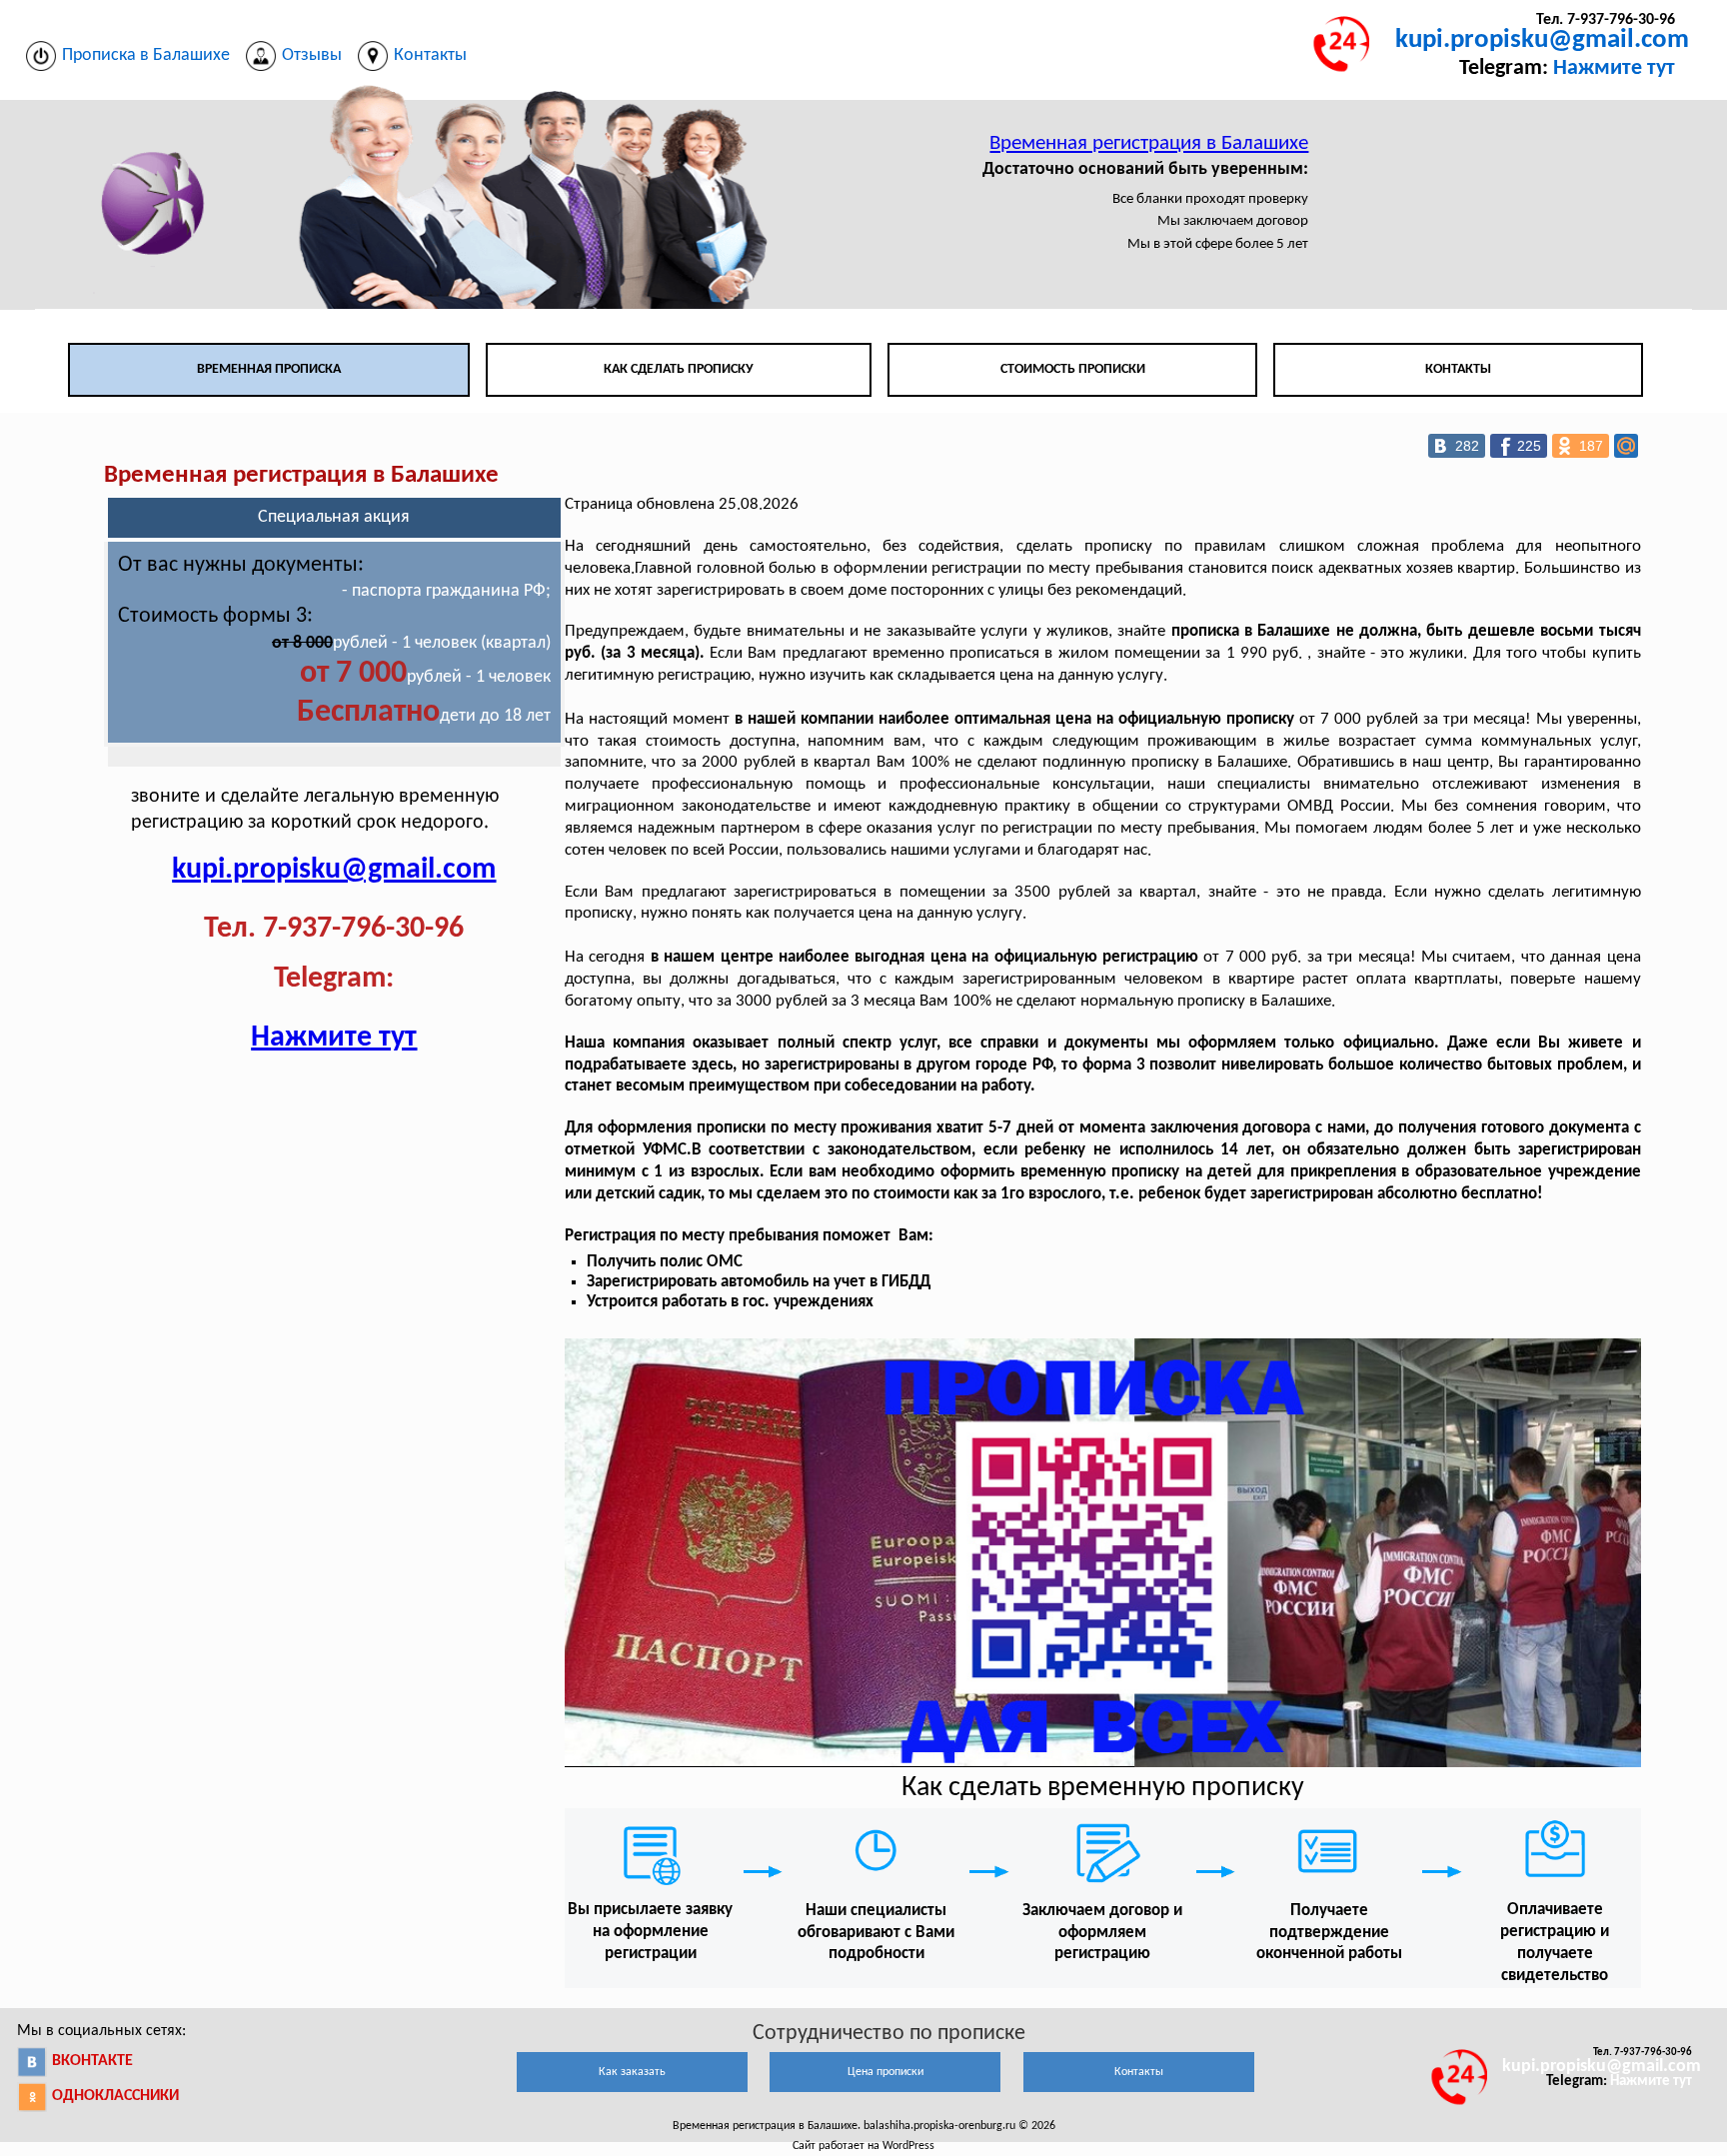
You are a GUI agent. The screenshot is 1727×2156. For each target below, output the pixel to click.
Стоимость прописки (1073, 369)
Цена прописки (885, 2072)
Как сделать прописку (679, 369)
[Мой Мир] (1626, 446)
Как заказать (632, 2072)
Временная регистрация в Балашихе (1149, 143)
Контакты (1458, 369)
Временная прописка (269, 369)
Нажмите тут (1614, 68)
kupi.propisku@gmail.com (1542, 40)
